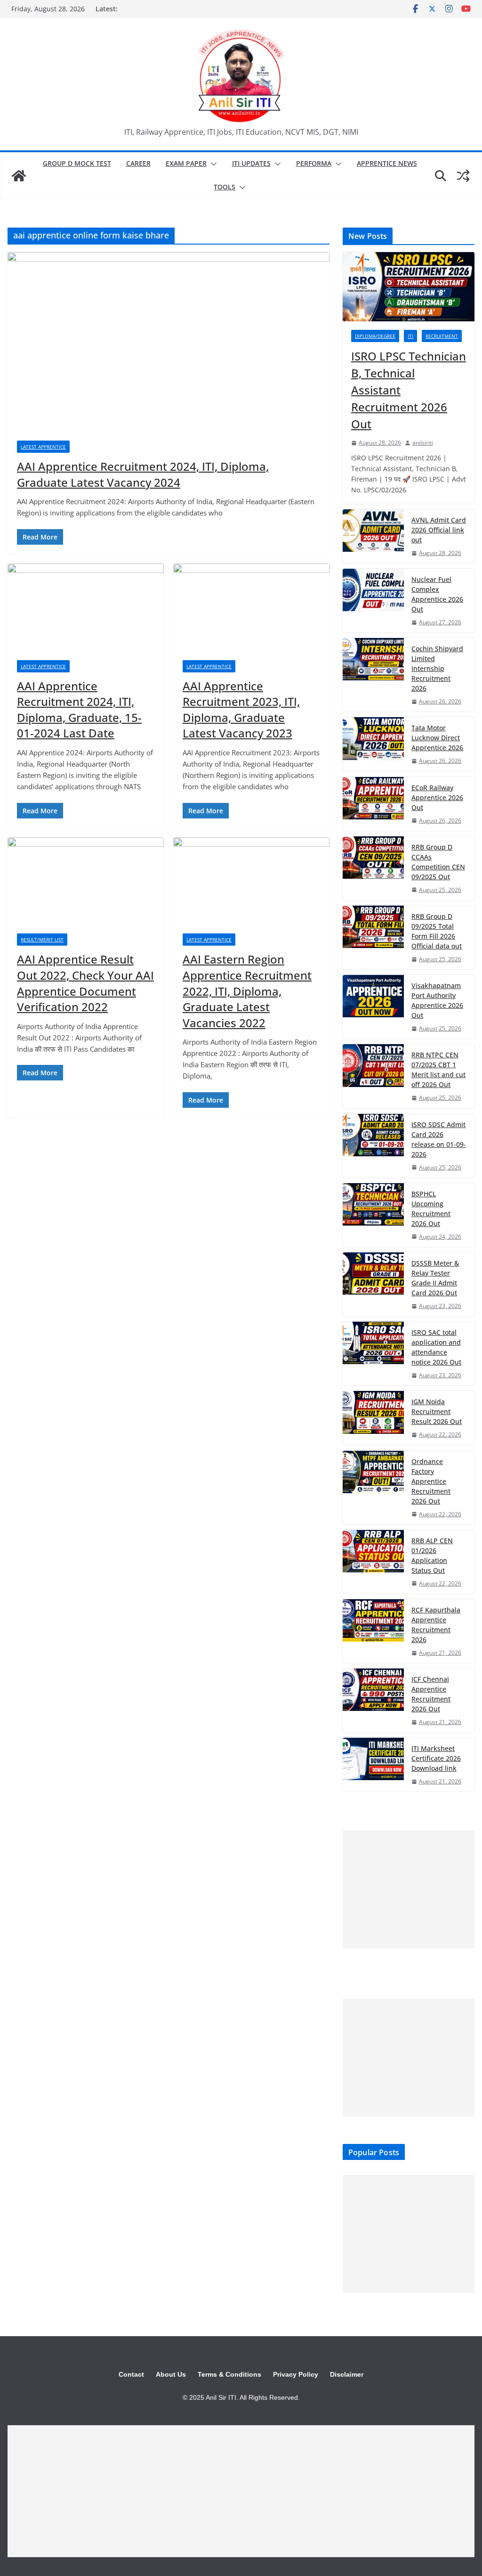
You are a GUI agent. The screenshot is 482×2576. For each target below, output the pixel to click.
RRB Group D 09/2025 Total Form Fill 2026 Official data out (437, 931)
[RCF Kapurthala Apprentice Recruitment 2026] (373, 1631)
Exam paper (186, 163)
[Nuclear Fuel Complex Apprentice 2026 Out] (373, 601)
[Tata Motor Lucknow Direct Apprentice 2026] (373, 744)
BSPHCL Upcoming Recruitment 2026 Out (431, 1209)
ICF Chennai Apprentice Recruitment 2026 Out (431, 1694)
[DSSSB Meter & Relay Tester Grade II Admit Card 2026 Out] (373, 1284)
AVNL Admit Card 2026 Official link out (439, 530)
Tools (225, 187)
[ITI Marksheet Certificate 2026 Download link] (373, 1765)
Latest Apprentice (43, 447)
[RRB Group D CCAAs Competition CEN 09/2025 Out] (373, 868)
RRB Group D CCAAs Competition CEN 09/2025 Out (438, 862)
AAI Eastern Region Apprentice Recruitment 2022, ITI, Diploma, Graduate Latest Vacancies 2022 (247, 991)
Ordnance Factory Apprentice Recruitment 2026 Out (431, 1481)
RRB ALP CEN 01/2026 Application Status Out (432, 1555)
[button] (212, 164)
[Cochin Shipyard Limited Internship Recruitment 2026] (373, 675)
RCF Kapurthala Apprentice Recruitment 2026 (436, 1625)
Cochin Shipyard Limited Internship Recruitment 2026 (437, 668)
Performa (314, 163)
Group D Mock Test (77, 163)
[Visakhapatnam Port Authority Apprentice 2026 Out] (373, 1007)
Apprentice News (387, 163)
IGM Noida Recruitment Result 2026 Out (437, 1411)
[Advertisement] (409, 1889)
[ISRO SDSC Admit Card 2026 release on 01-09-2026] (373, 1146)
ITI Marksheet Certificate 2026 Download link (436, 1758)
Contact (131, 2374)
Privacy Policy (296, 2374)
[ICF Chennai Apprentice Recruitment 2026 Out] (373, 1700)
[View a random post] (463, 176)
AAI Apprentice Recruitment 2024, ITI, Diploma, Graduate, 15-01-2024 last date (79, 710)
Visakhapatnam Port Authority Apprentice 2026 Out (437, 1000)
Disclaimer (347, 2374)
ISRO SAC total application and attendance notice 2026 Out (436, 1347)
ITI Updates (251, 163)
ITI (410, 336)
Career (138, 163)
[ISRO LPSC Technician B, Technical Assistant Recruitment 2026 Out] (409, 287)
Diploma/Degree (375, 336)
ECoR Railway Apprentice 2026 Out (437, 797)
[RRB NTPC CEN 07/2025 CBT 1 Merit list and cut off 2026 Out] (373, 1076)
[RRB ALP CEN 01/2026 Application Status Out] (373, 1562)
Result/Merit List (42, 940)
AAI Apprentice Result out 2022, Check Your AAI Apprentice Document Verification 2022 (85, 983)
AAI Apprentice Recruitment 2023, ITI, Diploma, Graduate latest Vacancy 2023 (241, 710)
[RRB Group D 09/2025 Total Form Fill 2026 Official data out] (373, 937)
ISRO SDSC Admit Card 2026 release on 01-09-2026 (439, 1139)
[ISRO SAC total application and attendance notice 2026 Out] (373, 1353)
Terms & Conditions (229, 2374)
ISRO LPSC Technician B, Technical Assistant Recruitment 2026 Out (409, 390)
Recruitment (442, 336)
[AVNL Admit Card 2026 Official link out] (373, 536)
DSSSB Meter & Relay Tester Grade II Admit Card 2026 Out (435, 1278)
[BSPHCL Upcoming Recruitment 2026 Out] (373, 1215)
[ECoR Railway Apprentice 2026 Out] (373, 804)
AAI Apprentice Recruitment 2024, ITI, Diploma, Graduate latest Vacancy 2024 (143, 474)
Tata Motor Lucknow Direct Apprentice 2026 (437, 738)
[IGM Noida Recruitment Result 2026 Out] (373, 1418)
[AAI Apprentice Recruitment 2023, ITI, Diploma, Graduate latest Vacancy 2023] (251, 607)
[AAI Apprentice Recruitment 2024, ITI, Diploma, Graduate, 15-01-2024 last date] (86, 607)
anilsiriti (423, 443)
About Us (171, 2374)
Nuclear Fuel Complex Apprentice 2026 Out (437, 594)
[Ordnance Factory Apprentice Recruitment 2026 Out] (373, 1488)
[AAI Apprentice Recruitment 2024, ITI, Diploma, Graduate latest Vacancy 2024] (169, 342)
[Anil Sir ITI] (19, 176)
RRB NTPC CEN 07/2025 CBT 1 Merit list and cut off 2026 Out (438, 1070)
